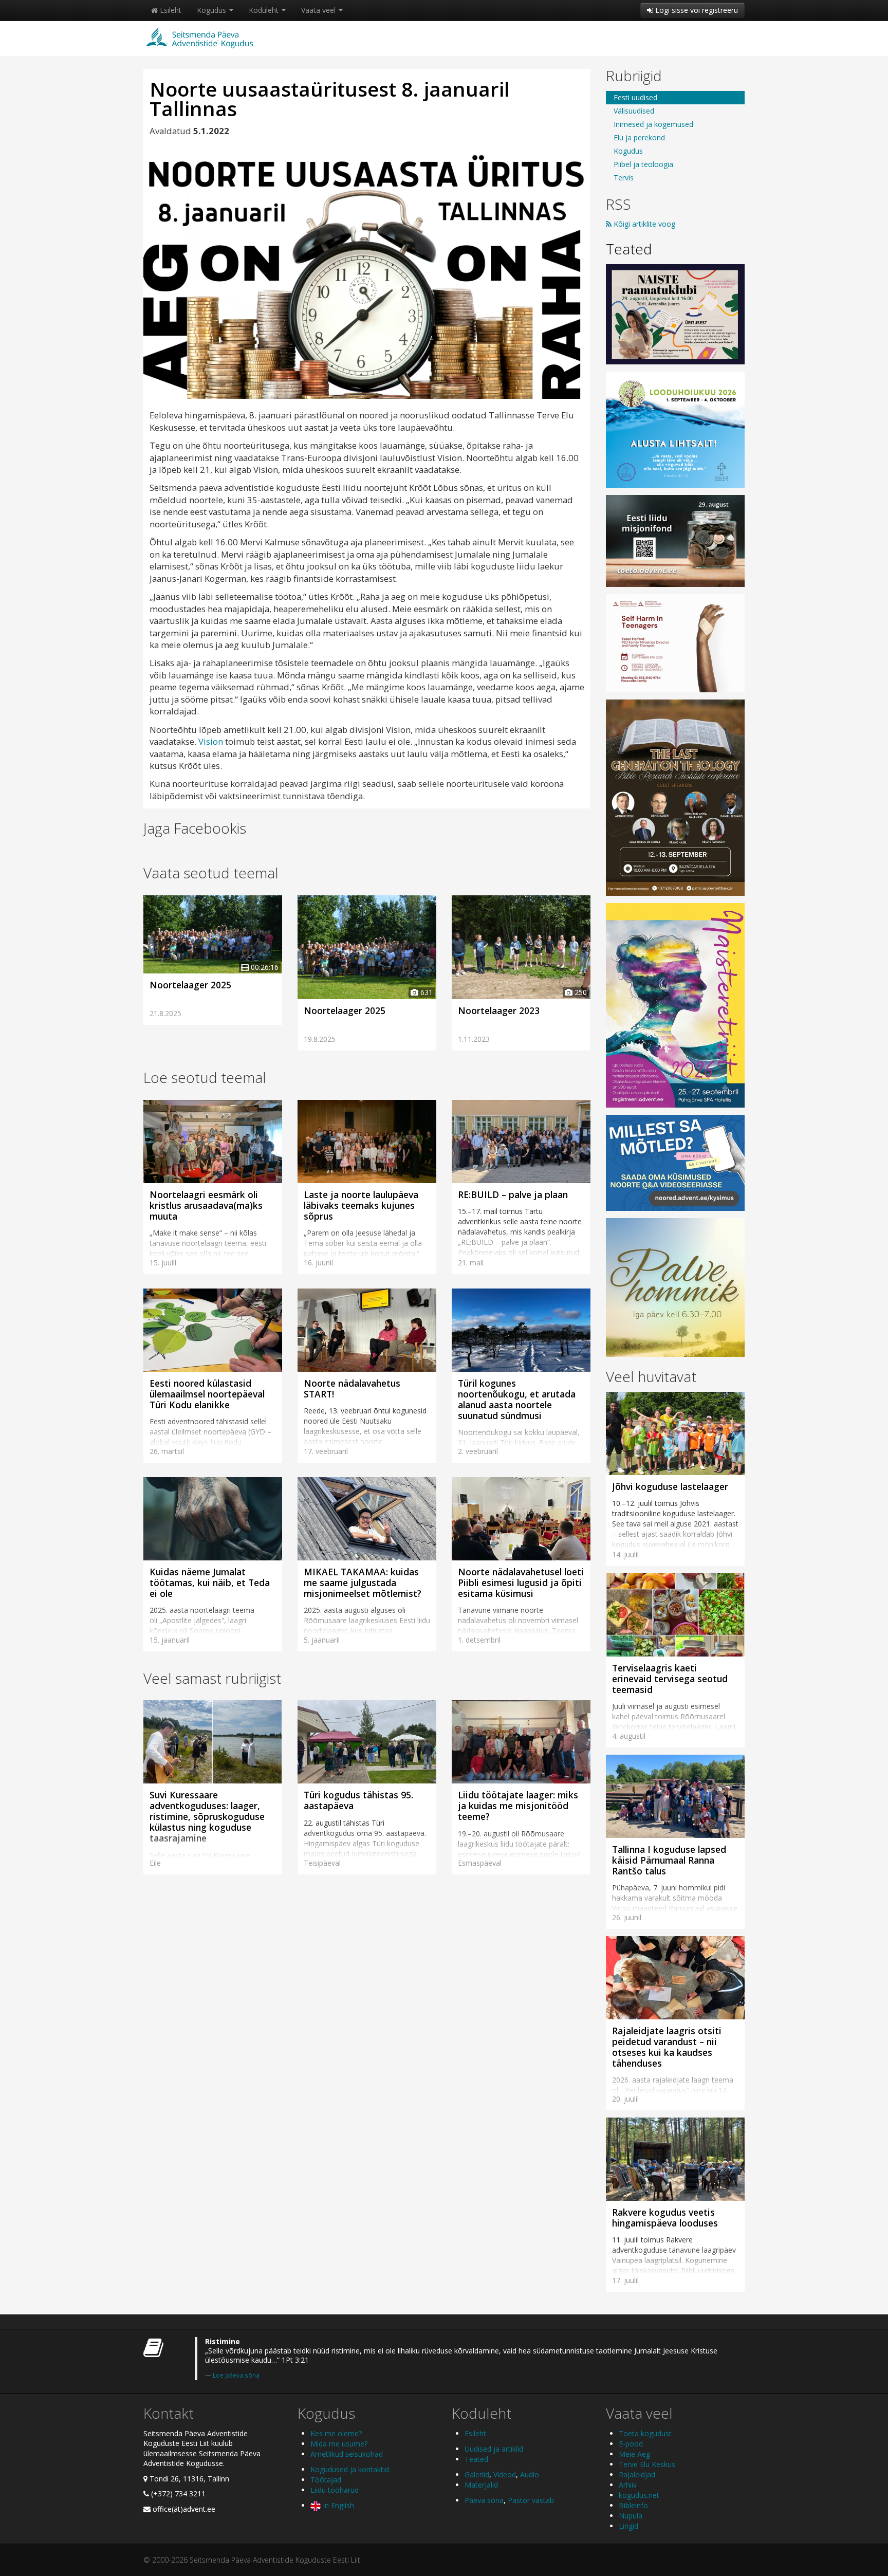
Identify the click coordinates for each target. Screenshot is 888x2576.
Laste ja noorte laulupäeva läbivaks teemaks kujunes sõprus (361, 1205)
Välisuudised (634, 111)
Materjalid (481, 2485)
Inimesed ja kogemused (653, 124)
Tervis (624, 178)
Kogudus (212, 10)
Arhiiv (628, 2485)
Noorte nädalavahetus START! (352, 1388)
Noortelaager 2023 (499, 1010)
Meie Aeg (634, 2454)
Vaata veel (319, 10)
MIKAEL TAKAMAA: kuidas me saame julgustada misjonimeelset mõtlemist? (363, 1583)
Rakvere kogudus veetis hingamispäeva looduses (665, 2218)
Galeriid (477, 2474)
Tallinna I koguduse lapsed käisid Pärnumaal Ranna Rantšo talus (669, 1860)
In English (337, 2505)
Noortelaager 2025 (190, 985)
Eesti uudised (635, 97)
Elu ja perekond (639, 137)
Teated (629, 249)
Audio (530, 2474)
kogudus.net (639, 2495)
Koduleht (265, 10)
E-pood (631, 2444)
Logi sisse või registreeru (696, 10)
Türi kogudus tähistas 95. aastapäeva (358, 1800)
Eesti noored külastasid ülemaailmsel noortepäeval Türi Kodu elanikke (207, 1394)
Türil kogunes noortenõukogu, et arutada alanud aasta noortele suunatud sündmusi (517, 1399)
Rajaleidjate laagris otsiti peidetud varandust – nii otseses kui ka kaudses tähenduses (667, 2047)
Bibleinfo (633, 2505)
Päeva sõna (484, 2500)
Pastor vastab (531, 2500)
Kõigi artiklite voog (643, 224)
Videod (505, 2474)
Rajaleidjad (637, 2474)
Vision (211, 741)
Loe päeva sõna (236, 2375)
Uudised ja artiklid (494, 2449)
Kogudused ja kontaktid (350, 2469)
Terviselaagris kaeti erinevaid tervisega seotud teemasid (670, 1679)
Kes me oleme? (336, 2433)
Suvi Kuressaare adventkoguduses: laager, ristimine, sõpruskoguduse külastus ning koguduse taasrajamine (207, 1816)
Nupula (631, 2516)
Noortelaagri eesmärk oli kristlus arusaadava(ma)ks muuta (206, 1205)
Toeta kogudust (645, 2433)
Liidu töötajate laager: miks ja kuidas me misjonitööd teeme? (518, 1806)
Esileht (170, 10)
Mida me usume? (339, 2444)
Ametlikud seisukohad (347, 2454)
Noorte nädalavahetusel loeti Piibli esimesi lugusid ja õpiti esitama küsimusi (521, 1583)
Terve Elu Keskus (647, 2464)
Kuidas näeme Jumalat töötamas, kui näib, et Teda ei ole (210, 1583)
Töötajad (326, 2480)
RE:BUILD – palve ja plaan (513, 1194)
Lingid (628, 2526)
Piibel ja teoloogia (643, 164)
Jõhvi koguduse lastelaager (670, 1486)
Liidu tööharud (335, 2490)
